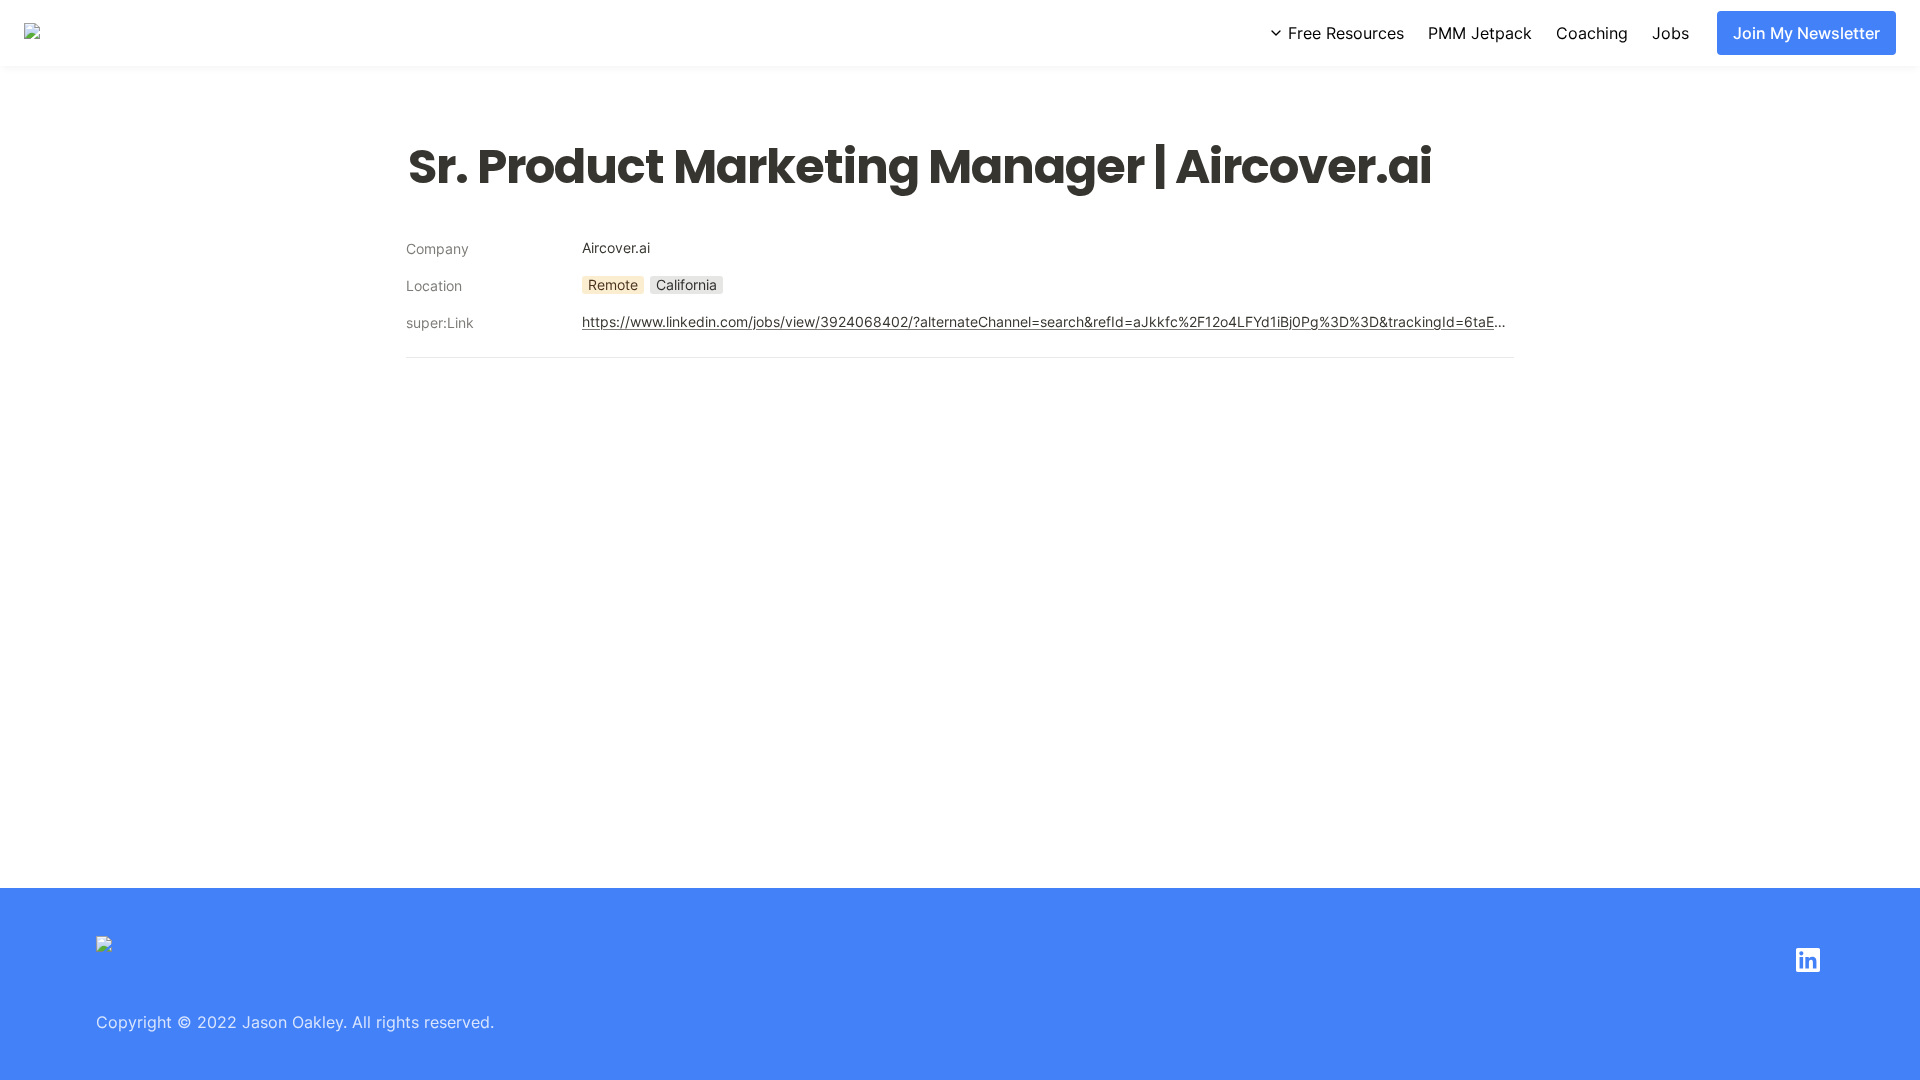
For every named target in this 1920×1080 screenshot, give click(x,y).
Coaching (1592, 33)
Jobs (1670, 33)
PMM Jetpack (1480, 33)
